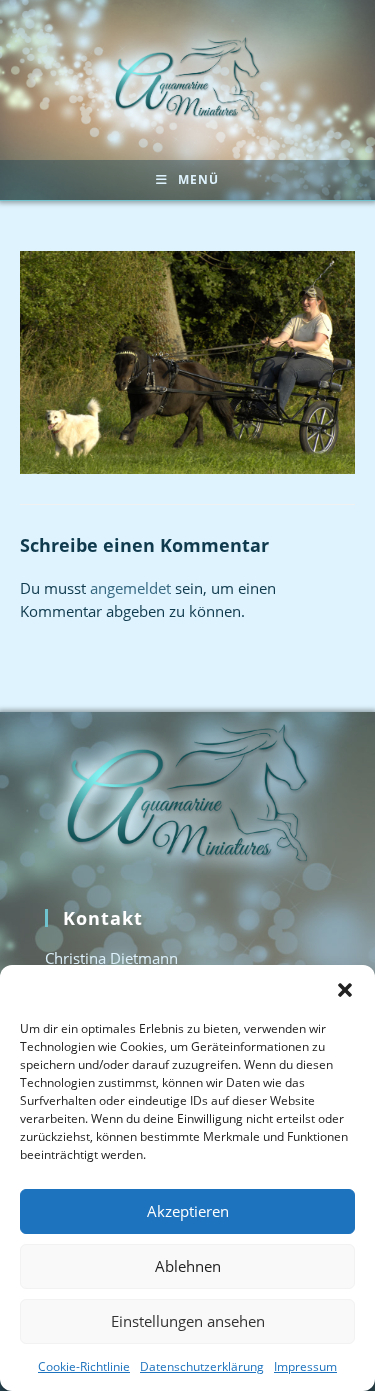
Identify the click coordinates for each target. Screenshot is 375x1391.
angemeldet (130, 588)
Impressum (305, 1366)
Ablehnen (188, 1266)
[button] (345, 990)
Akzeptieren (188, 1211)
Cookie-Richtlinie (84, 1366)
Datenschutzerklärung (202, 1366)
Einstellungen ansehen (188, 1321)
